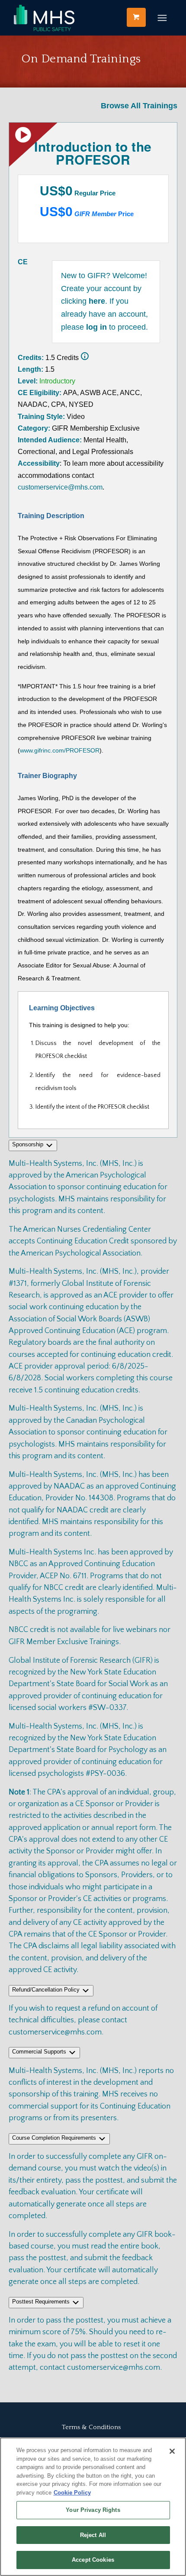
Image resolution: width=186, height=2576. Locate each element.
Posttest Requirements (42, 2302)
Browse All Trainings (139, 106)
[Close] (172, 2451)
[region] (93, 2507)
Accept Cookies (93, 2560)
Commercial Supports (40, 2052)
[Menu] (162, 18)
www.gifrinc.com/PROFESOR (60, 750)
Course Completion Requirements (55, 2138)
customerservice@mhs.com (60, 487)
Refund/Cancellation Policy (47, 1990)
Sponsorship (29, 1144)
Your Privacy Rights (93, 2510)
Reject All (93, 2535)
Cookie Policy (72, 2493)
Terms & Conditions (91, 2427)
